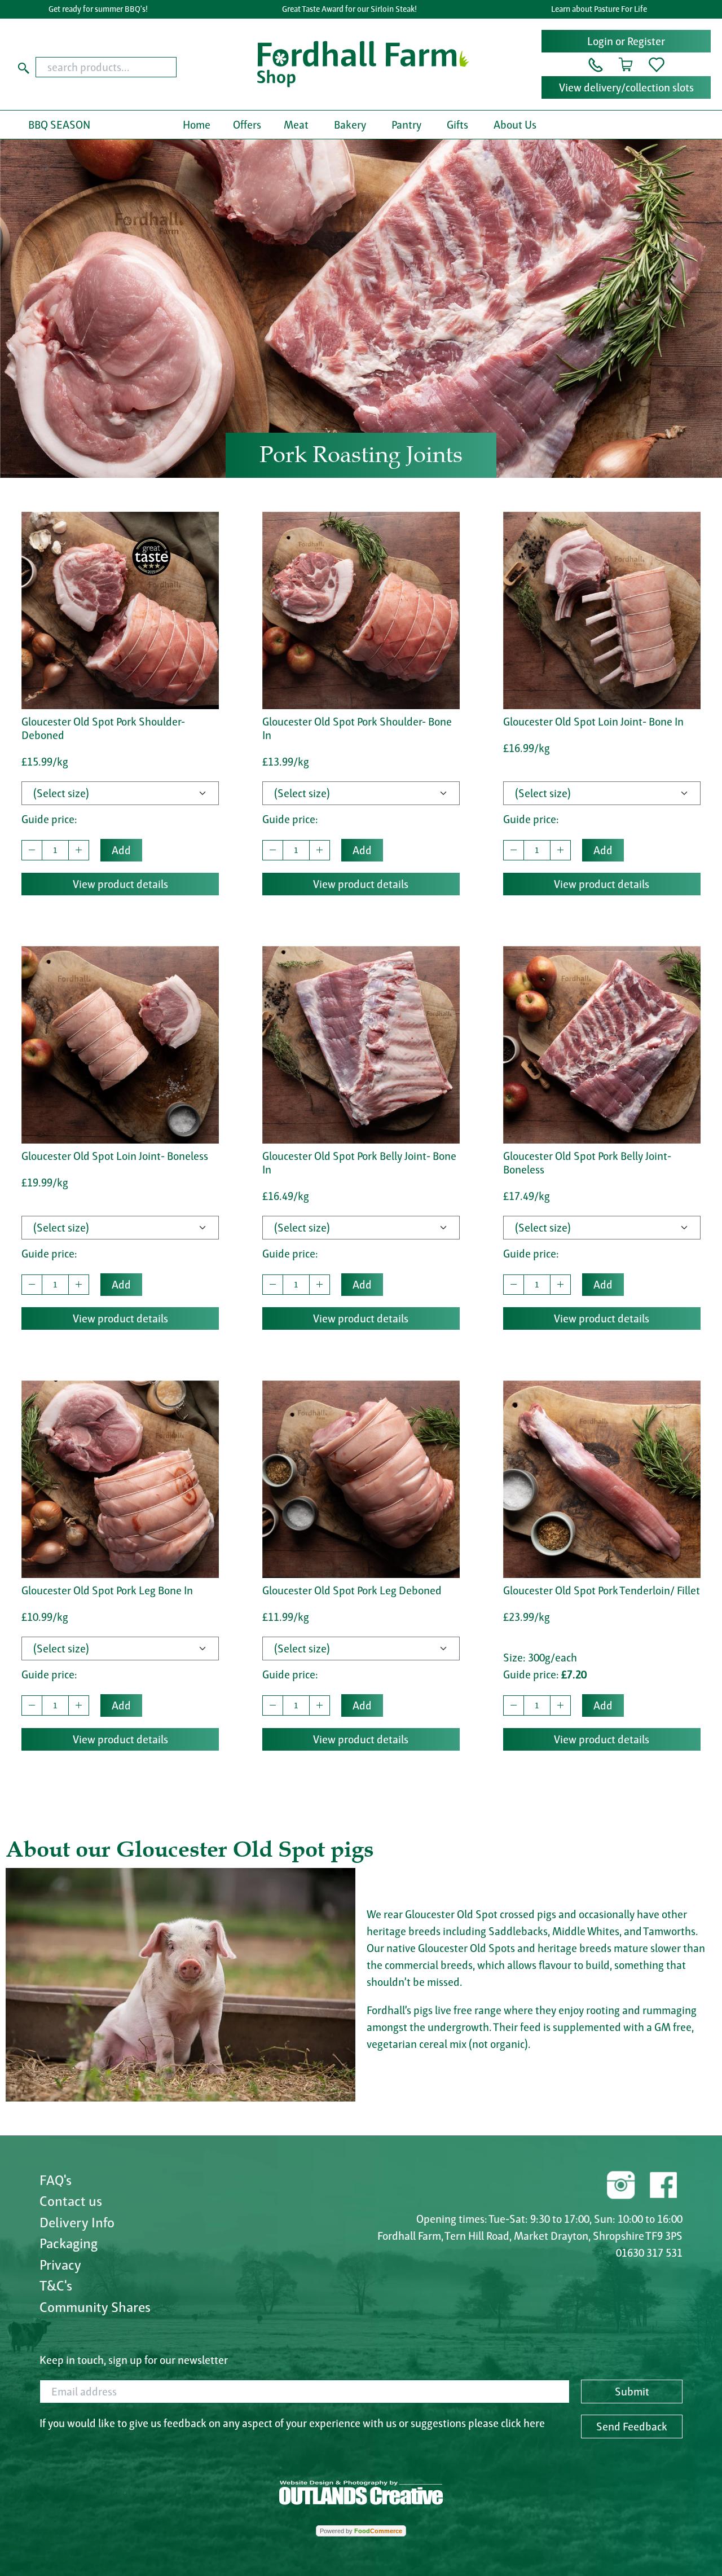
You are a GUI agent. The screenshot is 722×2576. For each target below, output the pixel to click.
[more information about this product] (120, 609)
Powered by (361, 2531)
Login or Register (626, 41)
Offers (247, 125)
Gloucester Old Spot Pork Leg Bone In (107, 1590)
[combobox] (124, 67)
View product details (120, 884)
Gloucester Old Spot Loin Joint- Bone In (593, 722)
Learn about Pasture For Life (599, 9)
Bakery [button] (350, 125)
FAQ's (56, 2180)
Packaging (69, 2243)
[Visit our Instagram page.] (621, 2183)
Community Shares (95, 2307)
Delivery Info (77, 2222)
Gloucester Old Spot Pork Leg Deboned (352, 1590)
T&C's (56, 2285)
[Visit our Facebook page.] (663, 2183)
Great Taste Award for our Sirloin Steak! (349, 9)
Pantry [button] (406, 125)
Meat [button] (296, 125)
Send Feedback (632, 2426)
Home (197, 125)
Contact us (71, 2201)
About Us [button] (515, 125)
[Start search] (24, 67)
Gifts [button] (457, 125)
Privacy (60, 2265)
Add (121, 850)
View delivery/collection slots (626, 87)
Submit (632, 2392)
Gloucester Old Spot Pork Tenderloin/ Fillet (602, 1590)
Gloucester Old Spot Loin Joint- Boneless (115, 1156)
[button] (596, 64)
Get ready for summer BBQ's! (98, 9)
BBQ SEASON (59, 125)
